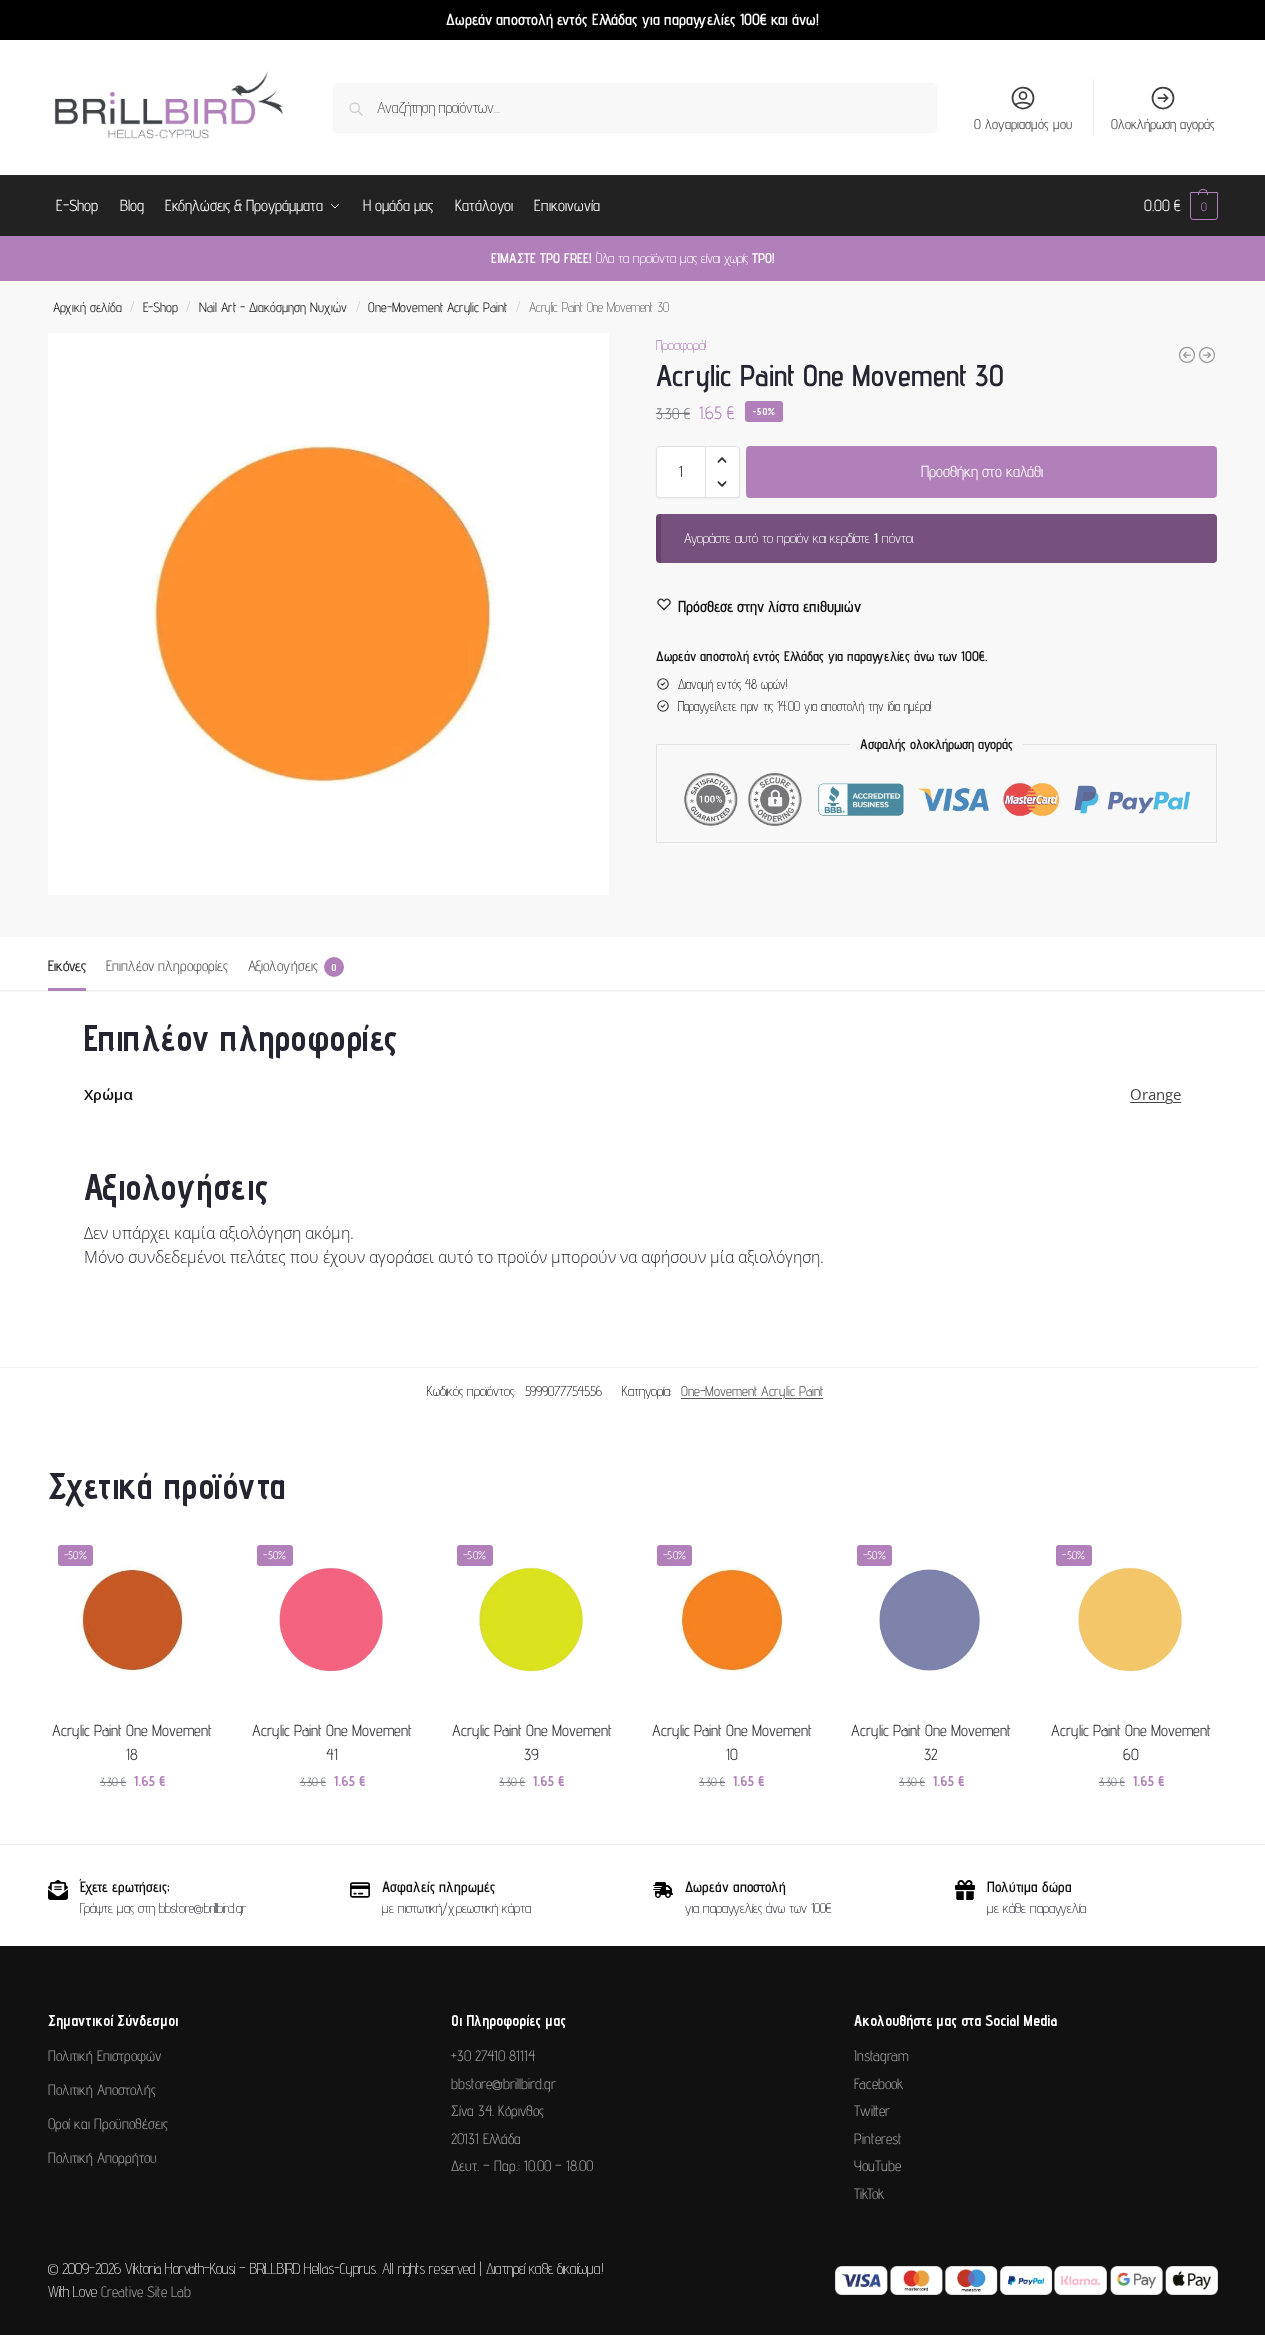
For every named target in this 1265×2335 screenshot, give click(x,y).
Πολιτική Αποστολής (102, 2089)
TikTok (869, 2193)
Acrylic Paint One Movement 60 (1131, 1742)
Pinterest (878, 2138)
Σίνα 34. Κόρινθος (497, 2110)
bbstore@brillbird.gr (503, 2083)
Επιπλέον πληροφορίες (167, 965)
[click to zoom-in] (329, 614)
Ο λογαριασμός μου (1023, 124)
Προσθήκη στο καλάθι (982, 471)
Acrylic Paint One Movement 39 (532, 1742)
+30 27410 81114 (493, 2055)
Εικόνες (67, 965)
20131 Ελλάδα (486, 2138)
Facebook (878, 2083)
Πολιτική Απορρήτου (102, 2157)
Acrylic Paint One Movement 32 (931, 1742)
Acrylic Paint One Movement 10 (732, 1742)
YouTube (877, 2165)
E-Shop (160, 307)
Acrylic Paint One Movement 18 (132, 1742)
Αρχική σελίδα (87, 307)
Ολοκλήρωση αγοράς (1163, 124)
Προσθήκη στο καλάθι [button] (132, 1824)
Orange (1155, 1094)
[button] (1181, 206)
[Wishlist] (187, 1565)
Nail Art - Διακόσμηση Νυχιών (273, 307)
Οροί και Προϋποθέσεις (108, 2123)
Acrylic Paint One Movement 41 (332, 1742)
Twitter (872, 2110)
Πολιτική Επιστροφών (104, 2055)
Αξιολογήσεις (292, 965)
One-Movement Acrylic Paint (437, 307)
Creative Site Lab (146, 2291)
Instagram (881, 2055)
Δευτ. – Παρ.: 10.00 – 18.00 (522, 2165)
